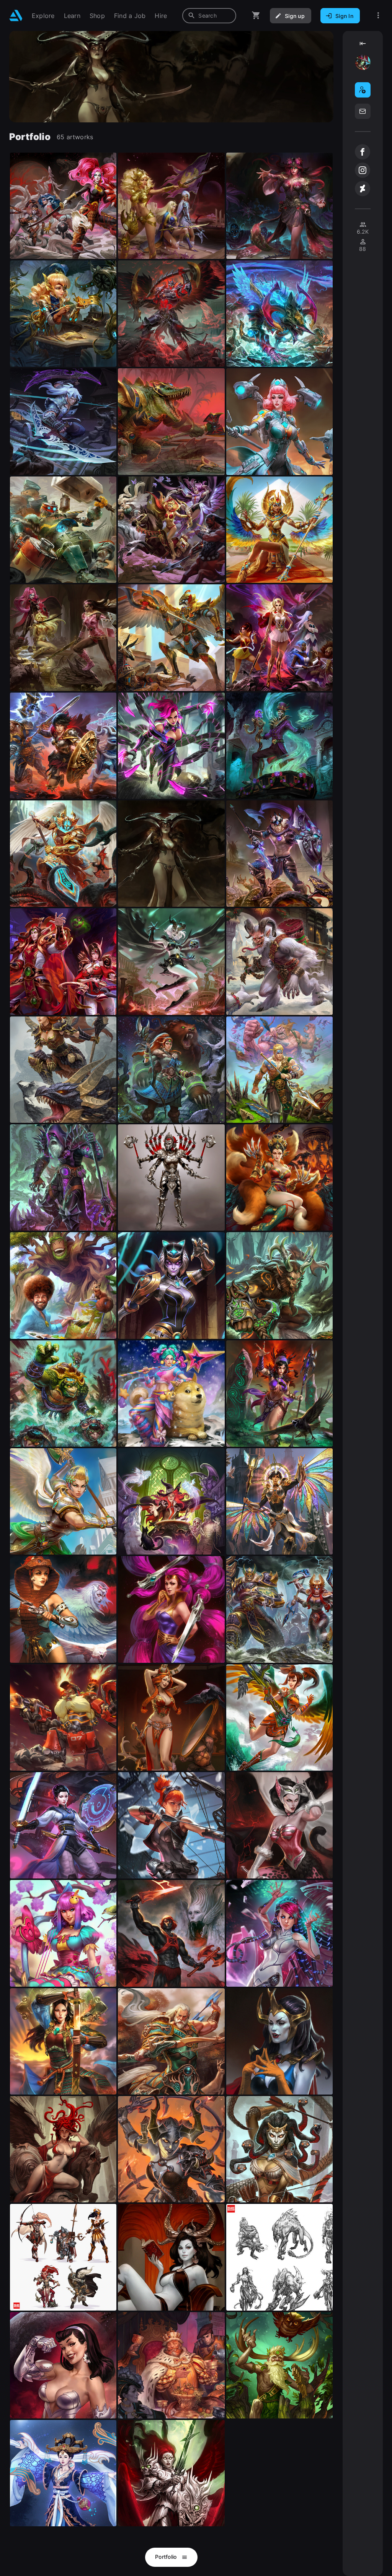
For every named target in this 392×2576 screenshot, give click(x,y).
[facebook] (363, 152)
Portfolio (167, 2557)
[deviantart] (363, 189)
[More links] (378, 15)
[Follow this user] (363, 90)
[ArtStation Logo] (16, 15)
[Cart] (256, 15)
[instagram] (363, 170)
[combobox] (209, 16)
